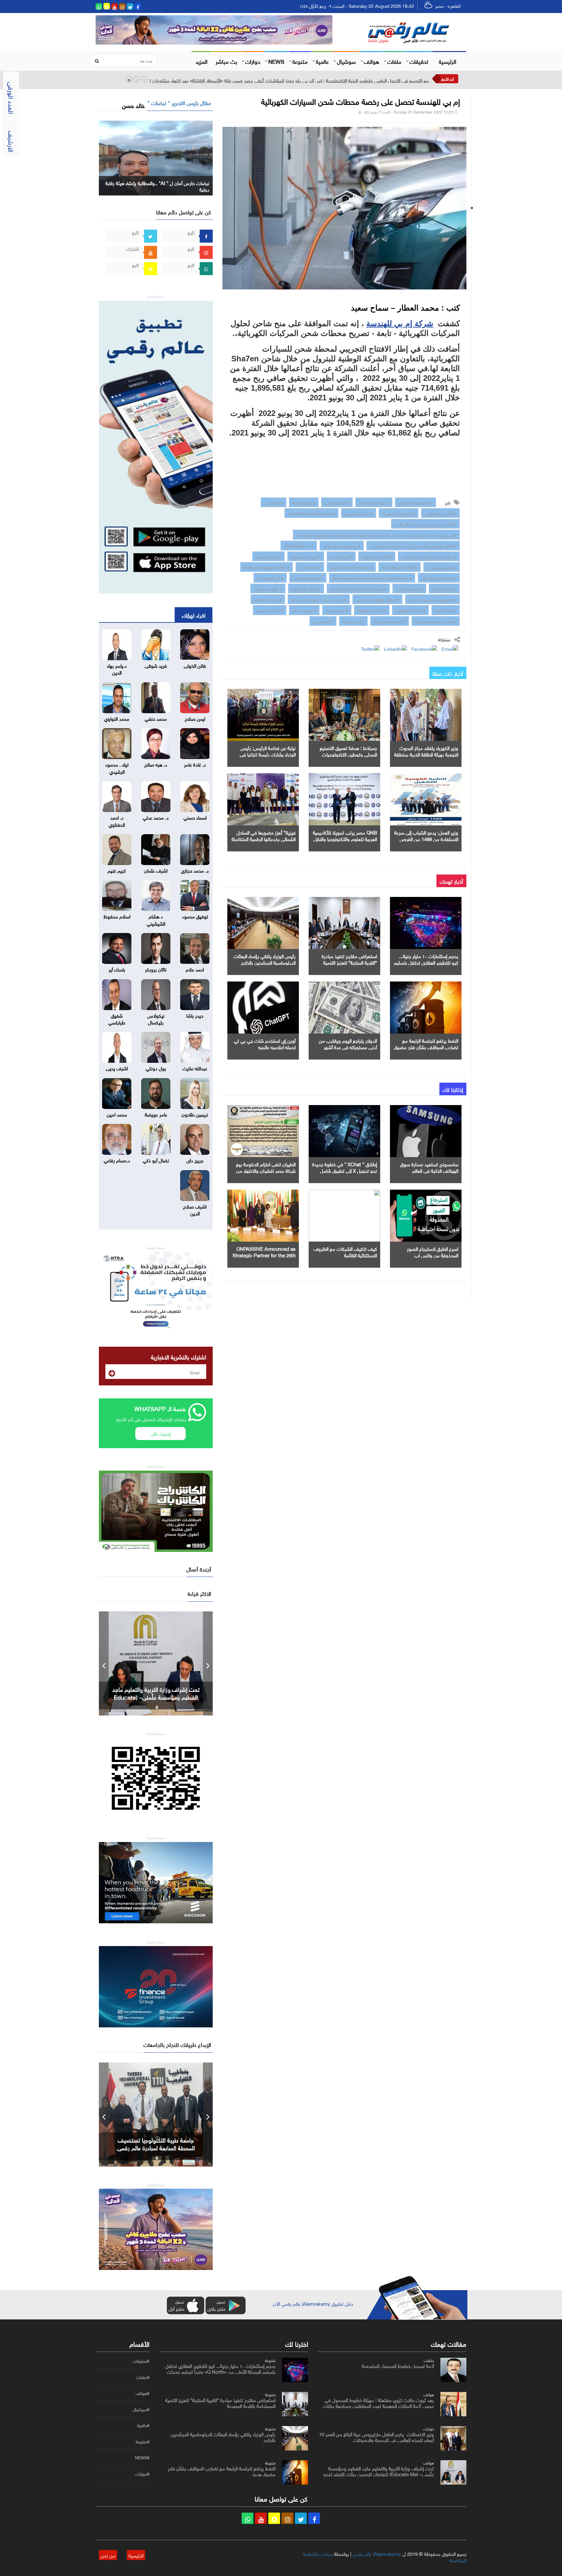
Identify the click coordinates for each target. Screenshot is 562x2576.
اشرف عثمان (156, 870)
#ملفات (143, 2377)
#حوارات (142, 2474)
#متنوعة (142, 2442)
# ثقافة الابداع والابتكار (439, 578)
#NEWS (142, 2458)
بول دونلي (156, 1068)
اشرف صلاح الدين (195, 1209)
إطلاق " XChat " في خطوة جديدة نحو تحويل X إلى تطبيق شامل (345, 1167)
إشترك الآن (161, 1433)
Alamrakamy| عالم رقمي (377, 2553)
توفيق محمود (195, 916)
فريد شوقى (156, 665)
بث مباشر (226, 61)
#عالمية (143, 2425)
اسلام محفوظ (117, 916)
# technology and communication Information (372, 578)
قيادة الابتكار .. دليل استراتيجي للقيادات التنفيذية (156, 1693)
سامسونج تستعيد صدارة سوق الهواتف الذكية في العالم (429, 1167)
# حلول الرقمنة (304, 502)
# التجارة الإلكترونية (306, 588)
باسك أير (117, 969)
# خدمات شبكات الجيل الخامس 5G (319, 599)
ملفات (394, 61)
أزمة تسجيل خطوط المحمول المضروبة (398, 2365)
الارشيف (12, 141)
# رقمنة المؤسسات (308, 578)
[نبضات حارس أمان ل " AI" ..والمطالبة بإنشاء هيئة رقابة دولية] (156, 157)
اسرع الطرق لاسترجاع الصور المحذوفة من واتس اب (433, 1251)
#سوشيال (141, 2409)
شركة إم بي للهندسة (400, 323)
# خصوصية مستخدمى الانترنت (432, 599)
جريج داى (195, 1160)
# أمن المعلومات (270, 578)
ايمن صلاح (195, 718)
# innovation (310, 567)
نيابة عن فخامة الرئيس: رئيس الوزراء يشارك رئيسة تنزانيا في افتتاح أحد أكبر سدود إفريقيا (268, 754)
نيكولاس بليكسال (156, 1018)
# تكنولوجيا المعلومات (415, 502)
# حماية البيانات (444, 588)
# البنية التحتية (341, 556)
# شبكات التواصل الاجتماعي (377, 599)
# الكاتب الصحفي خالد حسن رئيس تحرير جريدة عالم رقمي (413, 545)
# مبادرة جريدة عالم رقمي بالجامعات (429, 556)
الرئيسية (448, 61)
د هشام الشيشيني (156, 919)
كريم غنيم (117, 870)
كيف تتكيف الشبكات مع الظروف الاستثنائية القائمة (345, 1251)
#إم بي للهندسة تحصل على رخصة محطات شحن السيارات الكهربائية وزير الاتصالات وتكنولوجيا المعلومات (376, 534)
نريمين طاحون (195, 1114)
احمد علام (195, 969)
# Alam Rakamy (299, 545)
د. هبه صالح (156, 764)
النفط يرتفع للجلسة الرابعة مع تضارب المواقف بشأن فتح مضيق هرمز (426, 1047)
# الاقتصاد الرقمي (268, 588)
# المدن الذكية (353, 621)
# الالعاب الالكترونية (377, 556)
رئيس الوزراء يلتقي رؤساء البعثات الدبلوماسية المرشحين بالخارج (265, 959)
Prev (104, 1663)
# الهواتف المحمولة (306, 556)
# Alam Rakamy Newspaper (311, 513)
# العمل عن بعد (304, 610)
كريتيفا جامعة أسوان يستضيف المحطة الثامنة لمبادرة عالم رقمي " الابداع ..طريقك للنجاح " (156, 2147)
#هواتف (142, 2393)
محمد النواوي (117, 718)
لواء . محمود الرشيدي (117, 767)
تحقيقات (419, 61)
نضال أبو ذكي (156, 1160)
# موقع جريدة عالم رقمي (342, 545)
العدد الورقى (12, 98)
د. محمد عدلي (156, 817)
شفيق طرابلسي (117, 1018)
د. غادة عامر (195, 764)
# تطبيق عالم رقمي (442, 567)
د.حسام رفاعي (117, 1160)
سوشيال (346, 61)
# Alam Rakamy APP (400, 567)
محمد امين (117, 1114)
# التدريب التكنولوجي (440, 513)
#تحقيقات (141, 2361)
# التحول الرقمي (337, 502)
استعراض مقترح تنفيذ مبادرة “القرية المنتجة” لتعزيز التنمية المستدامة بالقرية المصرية (349, 962)
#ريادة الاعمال (446, 610)
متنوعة (300, 61)
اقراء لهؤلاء (194, 615)
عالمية (322, 61)
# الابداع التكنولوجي (410, 610)
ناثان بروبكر (156, 969)
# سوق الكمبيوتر (268, 556)
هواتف (372, 61)
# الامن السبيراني (270, 610)
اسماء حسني (195, 817)
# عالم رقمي (274, 502)
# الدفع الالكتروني (409, 588)
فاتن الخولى (195, 665)
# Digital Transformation (351, 567)
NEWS (276, 61)
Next (208, 1663)
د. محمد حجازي (195, 870)
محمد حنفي (156, 718)
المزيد (201, 61)
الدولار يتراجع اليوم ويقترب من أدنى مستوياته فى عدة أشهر (348, 1043)
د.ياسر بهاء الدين (117, 668)
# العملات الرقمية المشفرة (436, 621)
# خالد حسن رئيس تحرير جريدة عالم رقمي (425, 524)
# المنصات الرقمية (372, 610)
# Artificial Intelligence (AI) (267, 567)
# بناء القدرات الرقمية (399, 513)
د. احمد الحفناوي (117, 820)
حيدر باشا (195, 1015)
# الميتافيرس (323, 621)
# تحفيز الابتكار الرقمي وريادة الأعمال (358, 588)
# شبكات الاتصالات (374, 502)
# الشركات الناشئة (268, 599)
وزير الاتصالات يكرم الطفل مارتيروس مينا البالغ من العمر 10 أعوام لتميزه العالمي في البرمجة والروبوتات (376, 2436)
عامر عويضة (156, 1114)
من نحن (108, 2555)
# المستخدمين (337, 610)
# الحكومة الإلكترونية (390, 621)
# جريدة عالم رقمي (359, 513)
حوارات (253, 61)
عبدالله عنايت (195, 1068)
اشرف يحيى (117, 1068)
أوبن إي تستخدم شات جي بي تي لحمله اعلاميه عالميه (265, 1043)
